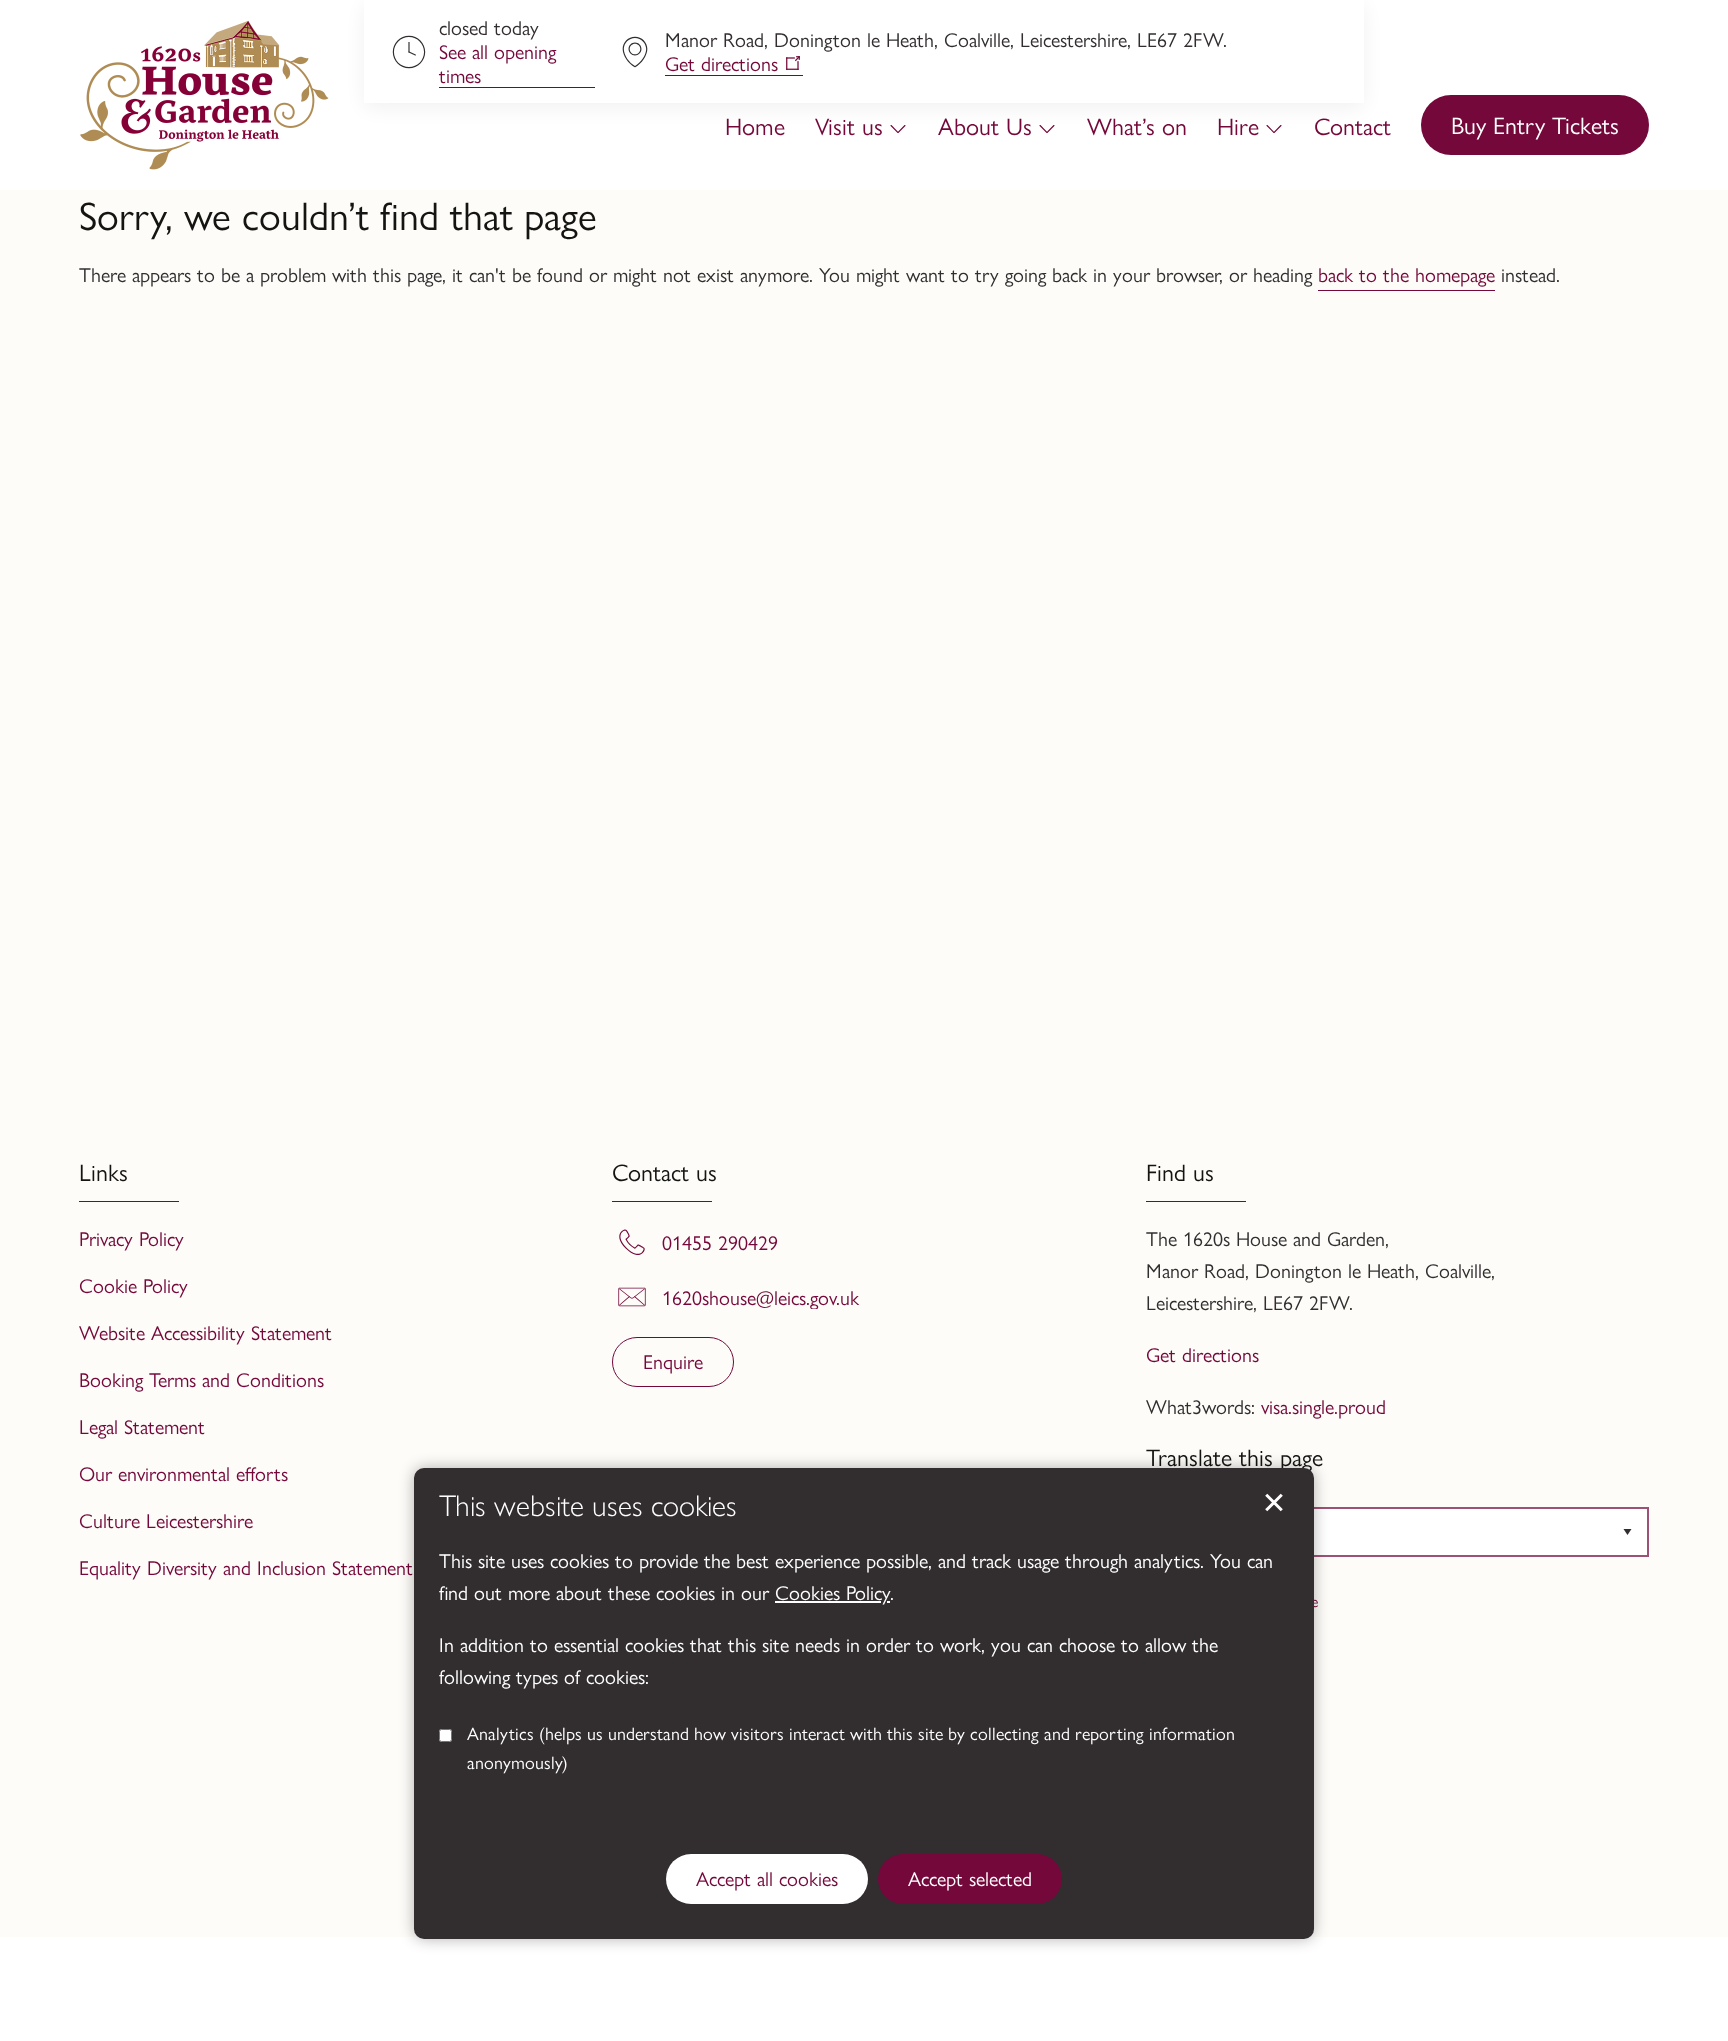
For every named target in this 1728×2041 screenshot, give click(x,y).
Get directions (721, 63)
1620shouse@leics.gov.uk (760, 1297)
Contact (1352, 125)
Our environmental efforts (183, 1472)
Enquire (673, 1360)
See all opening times (497, 63)
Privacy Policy (131, 1237)
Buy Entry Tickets (1535, 124)
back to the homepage (1406, 273)
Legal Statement (142, 1425)
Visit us (849, 125)
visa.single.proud (1323, 1405)
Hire (1238, 125)
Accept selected (1274, 1503)
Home (755, 125)
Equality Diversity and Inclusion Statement (246, 1566)
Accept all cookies (767, 1877)
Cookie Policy (133, 1284)
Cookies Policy (832, 1591)
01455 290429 (720, 1242)
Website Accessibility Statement (205, 1331)
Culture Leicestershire (166, 1519)
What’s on (1137, 125)
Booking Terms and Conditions (201, 1378)
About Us (985, 125)
